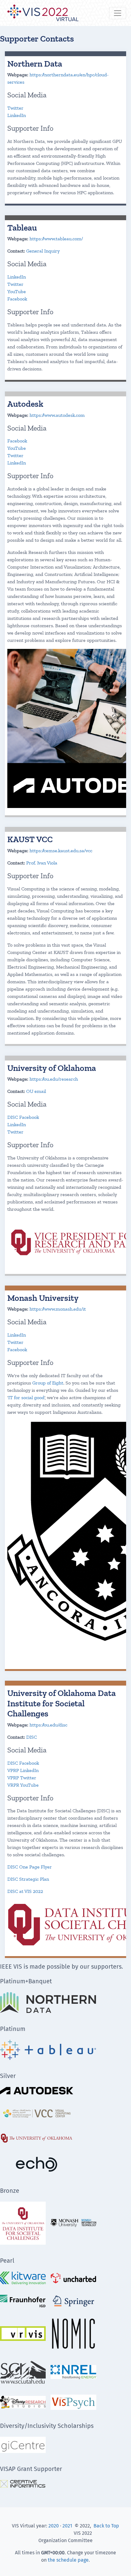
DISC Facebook (23, 1117)
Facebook (17, 299)
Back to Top (106, 2526)
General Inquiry (43, 251)
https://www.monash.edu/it (58, 1309)
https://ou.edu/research (54, 1079)
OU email (36, 1091)
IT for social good (26, 1397)
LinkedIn (17, 115)
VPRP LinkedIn (23, 1770)
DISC (32, 1737)
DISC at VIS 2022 (25, 1891)
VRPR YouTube (23, 1785)
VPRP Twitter (22, 1778)
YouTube (17, 291)
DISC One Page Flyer (30, 1867)
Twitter (15, 108)
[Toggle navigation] (118, 13)
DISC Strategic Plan (28, 1879)
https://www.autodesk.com (57, 415)
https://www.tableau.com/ (56, 239)
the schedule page (68, 2560)
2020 (54, 2526)
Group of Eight (48, 1383)
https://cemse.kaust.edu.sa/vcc (61, 851)
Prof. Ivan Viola (42, 863)
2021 (67, 2526)
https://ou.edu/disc (48, 1725)
